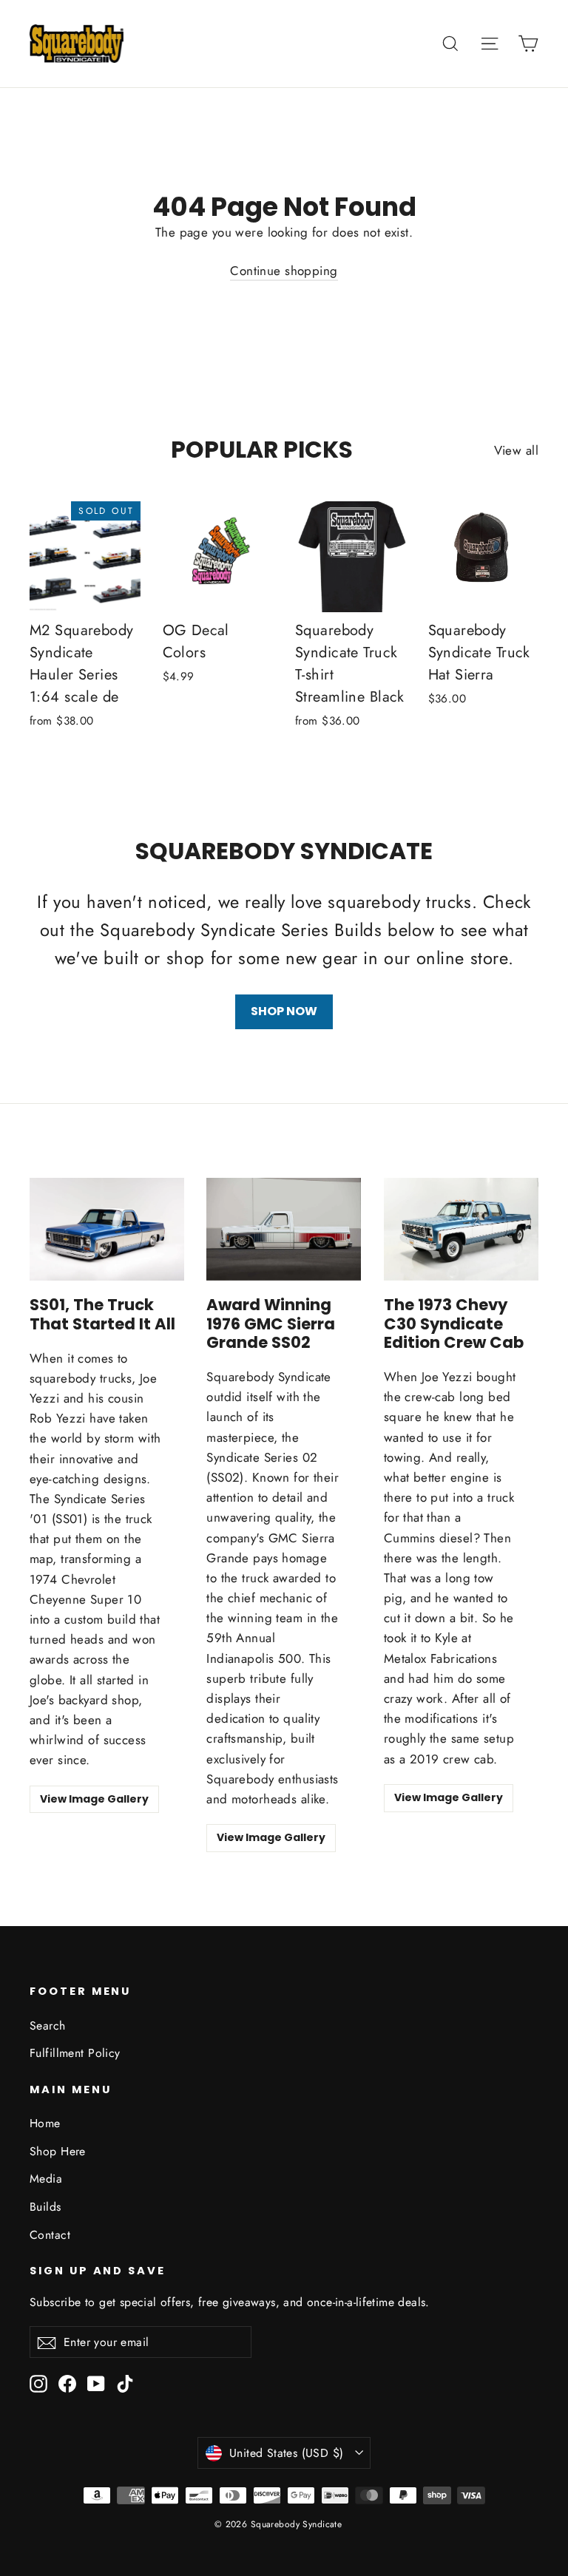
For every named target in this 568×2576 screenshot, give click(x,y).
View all (516, 450)
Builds (45, 2207)
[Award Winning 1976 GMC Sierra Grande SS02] (284, 1229)
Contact (50, 2235)
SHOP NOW (284, 1011)
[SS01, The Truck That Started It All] (107, 1230)
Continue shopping (284, 271)
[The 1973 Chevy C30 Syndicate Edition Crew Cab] (461, 1229)
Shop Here (58, 2151)
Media (46, 2179)
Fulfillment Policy (75, 2053)
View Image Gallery (94, 1799)
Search (48, 2026)
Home (45, 2123)
